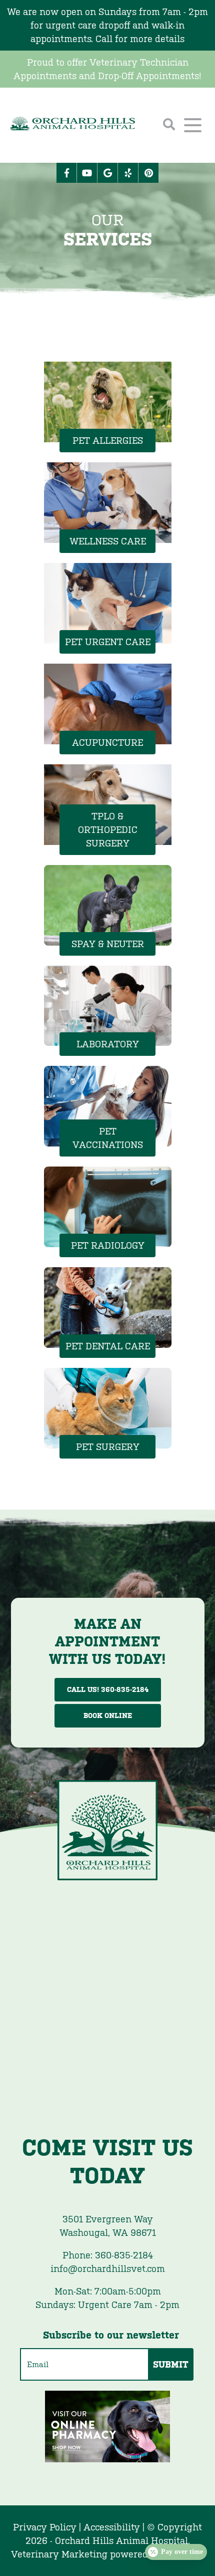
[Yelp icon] (128, 173)
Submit (171, 2364)
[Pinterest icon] (148, 173)
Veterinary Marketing (59, 2554)
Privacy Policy (45, 2527)
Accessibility (112, 2527)
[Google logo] (107, 173)
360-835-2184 (108, 2255)
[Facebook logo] (66, 173)
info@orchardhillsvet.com (108, 2269)
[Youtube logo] (87, 173)
